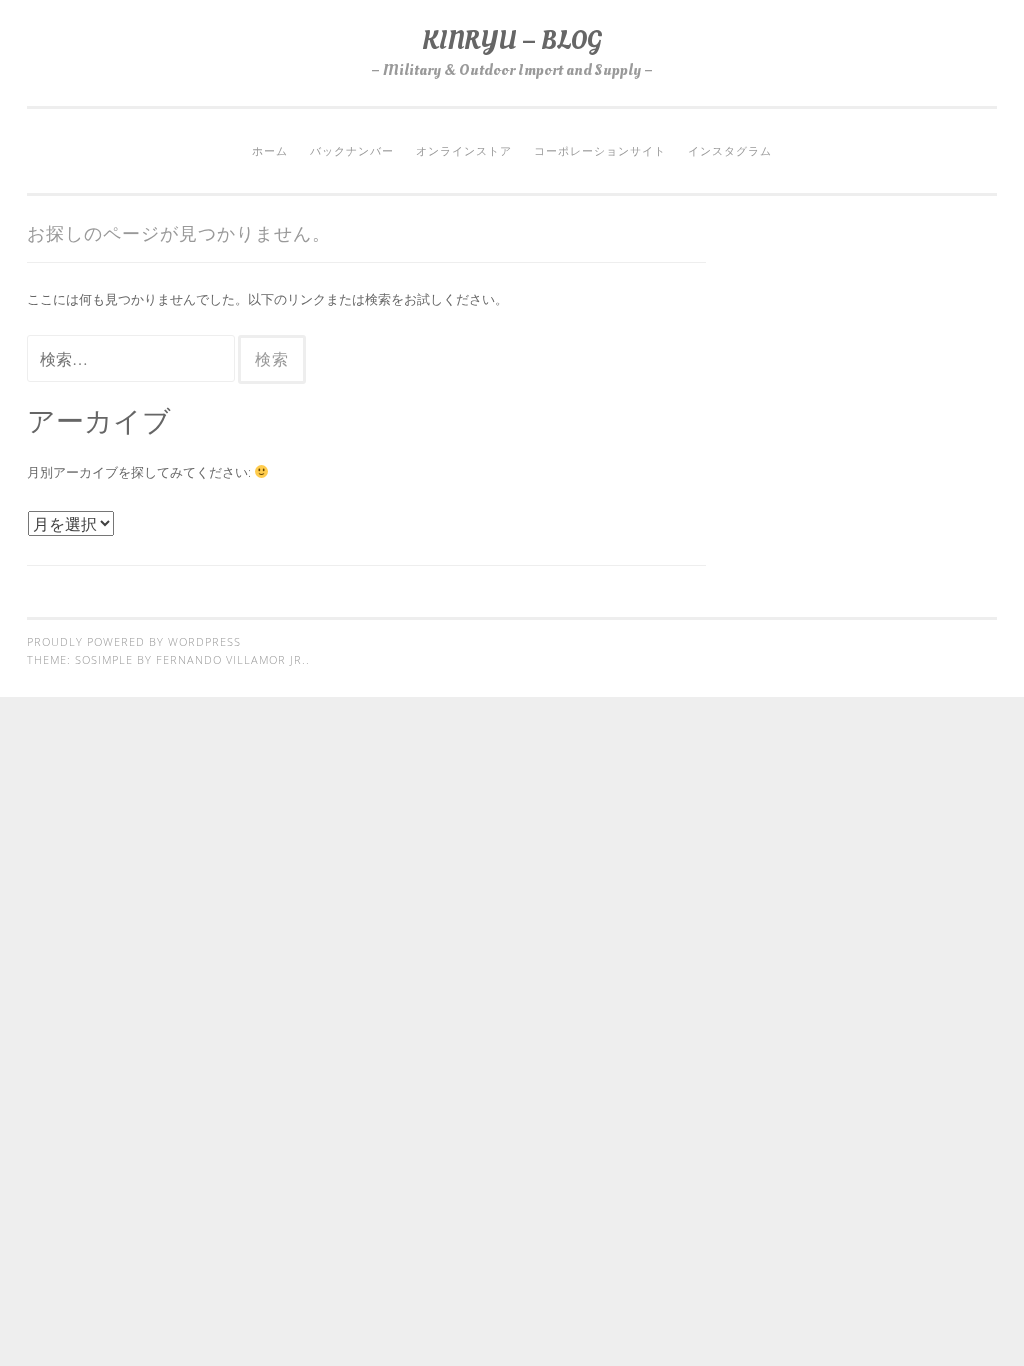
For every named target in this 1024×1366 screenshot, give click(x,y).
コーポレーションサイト (600, 151)
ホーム (270, 151)
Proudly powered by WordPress (134, 642)
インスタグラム (730, 151)
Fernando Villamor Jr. (231, 660)
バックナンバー (352, 151)
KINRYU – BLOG (512, 40)
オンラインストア (464, 151)
